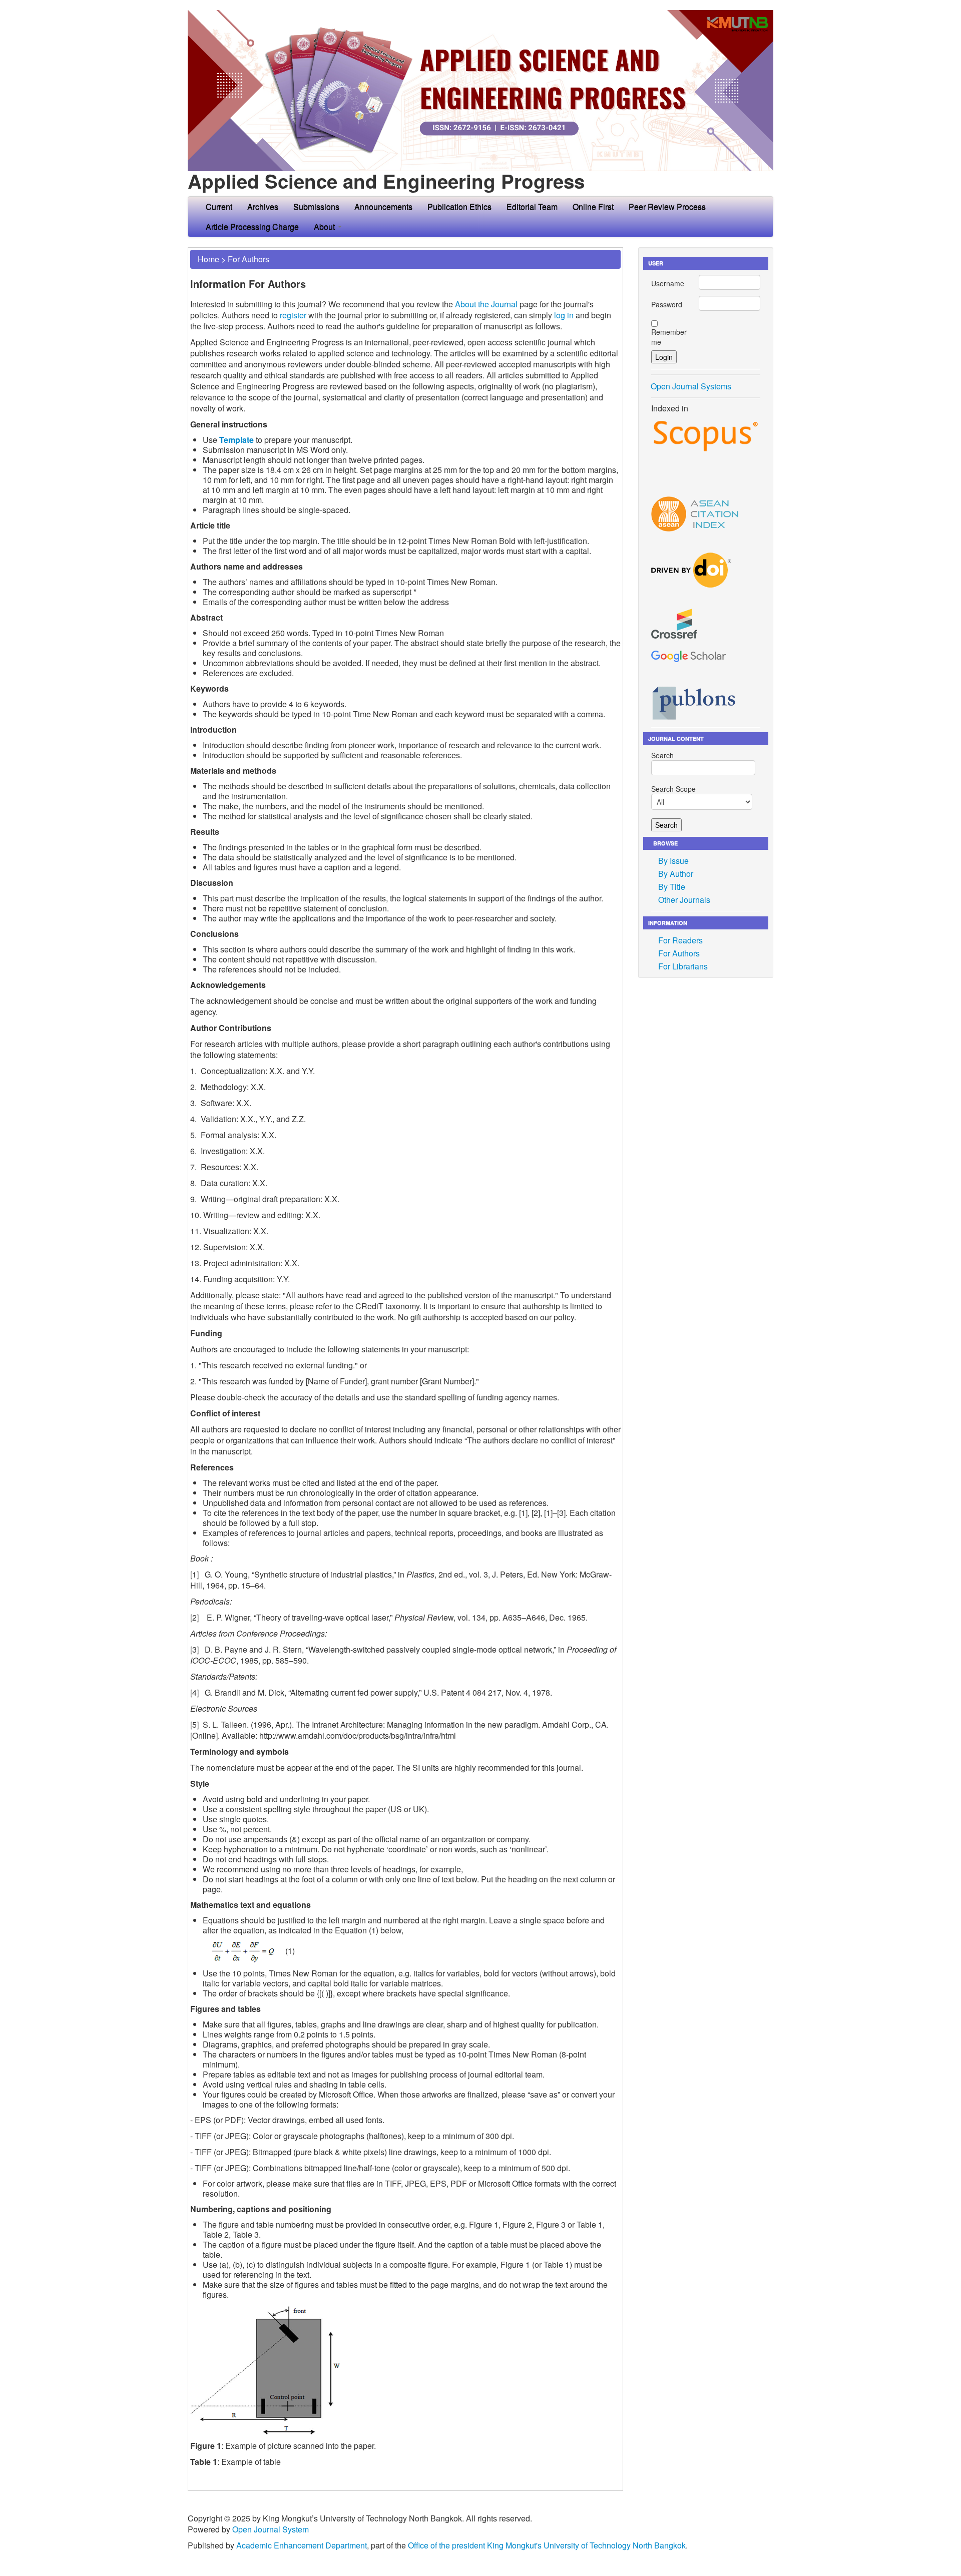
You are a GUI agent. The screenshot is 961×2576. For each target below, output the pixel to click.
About (325, 226)
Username (668, 283)
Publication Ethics (459, 206)
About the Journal (486, 304)
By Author (676, 874)
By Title (672, 887)
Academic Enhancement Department (302, 2545)
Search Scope (673, 789)
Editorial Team (532, 206)
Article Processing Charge (252, 226)
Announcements (383, 206)
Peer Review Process (667, 206)
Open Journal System (271, 2529)
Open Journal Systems (691, 386)
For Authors (249, 259)
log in (564, 315)
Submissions (316, 206)
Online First (593, 206)
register (293, 315)
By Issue (673, 861)
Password (667, 304)
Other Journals (684, 900)
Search (662, 755)
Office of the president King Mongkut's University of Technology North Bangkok (547, 2545)
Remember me (669, 337)
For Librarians (683, 966)
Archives (263, 206)
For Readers (680, 940)
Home (208, 259)
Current (219, 206)
